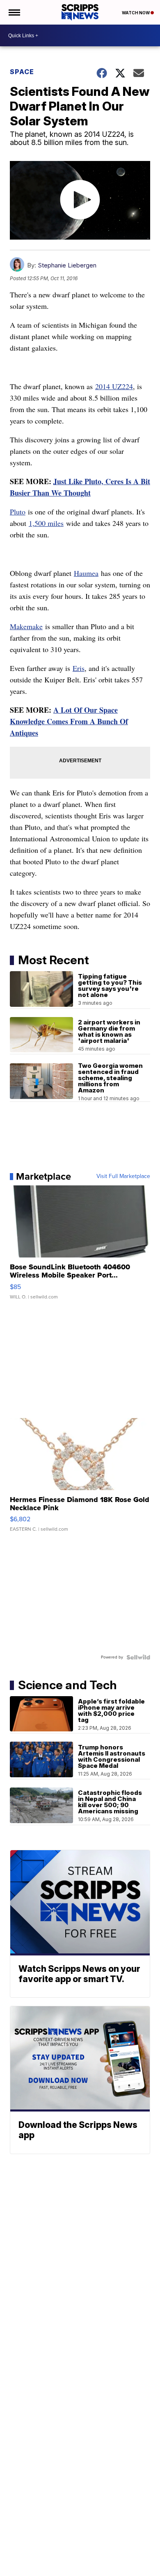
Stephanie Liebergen (67, 265)
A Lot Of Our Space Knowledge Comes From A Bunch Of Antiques (69, 721)
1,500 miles (46, 523)
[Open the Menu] (14, 12)
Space (22, 72)
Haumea (86, 573)
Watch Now (136, 13)
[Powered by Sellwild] (138, 1657)
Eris (79, 668)
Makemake (26, 626)
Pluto (18, 512)
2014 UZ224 (114, 386)
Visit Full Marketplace (123, 1176)
